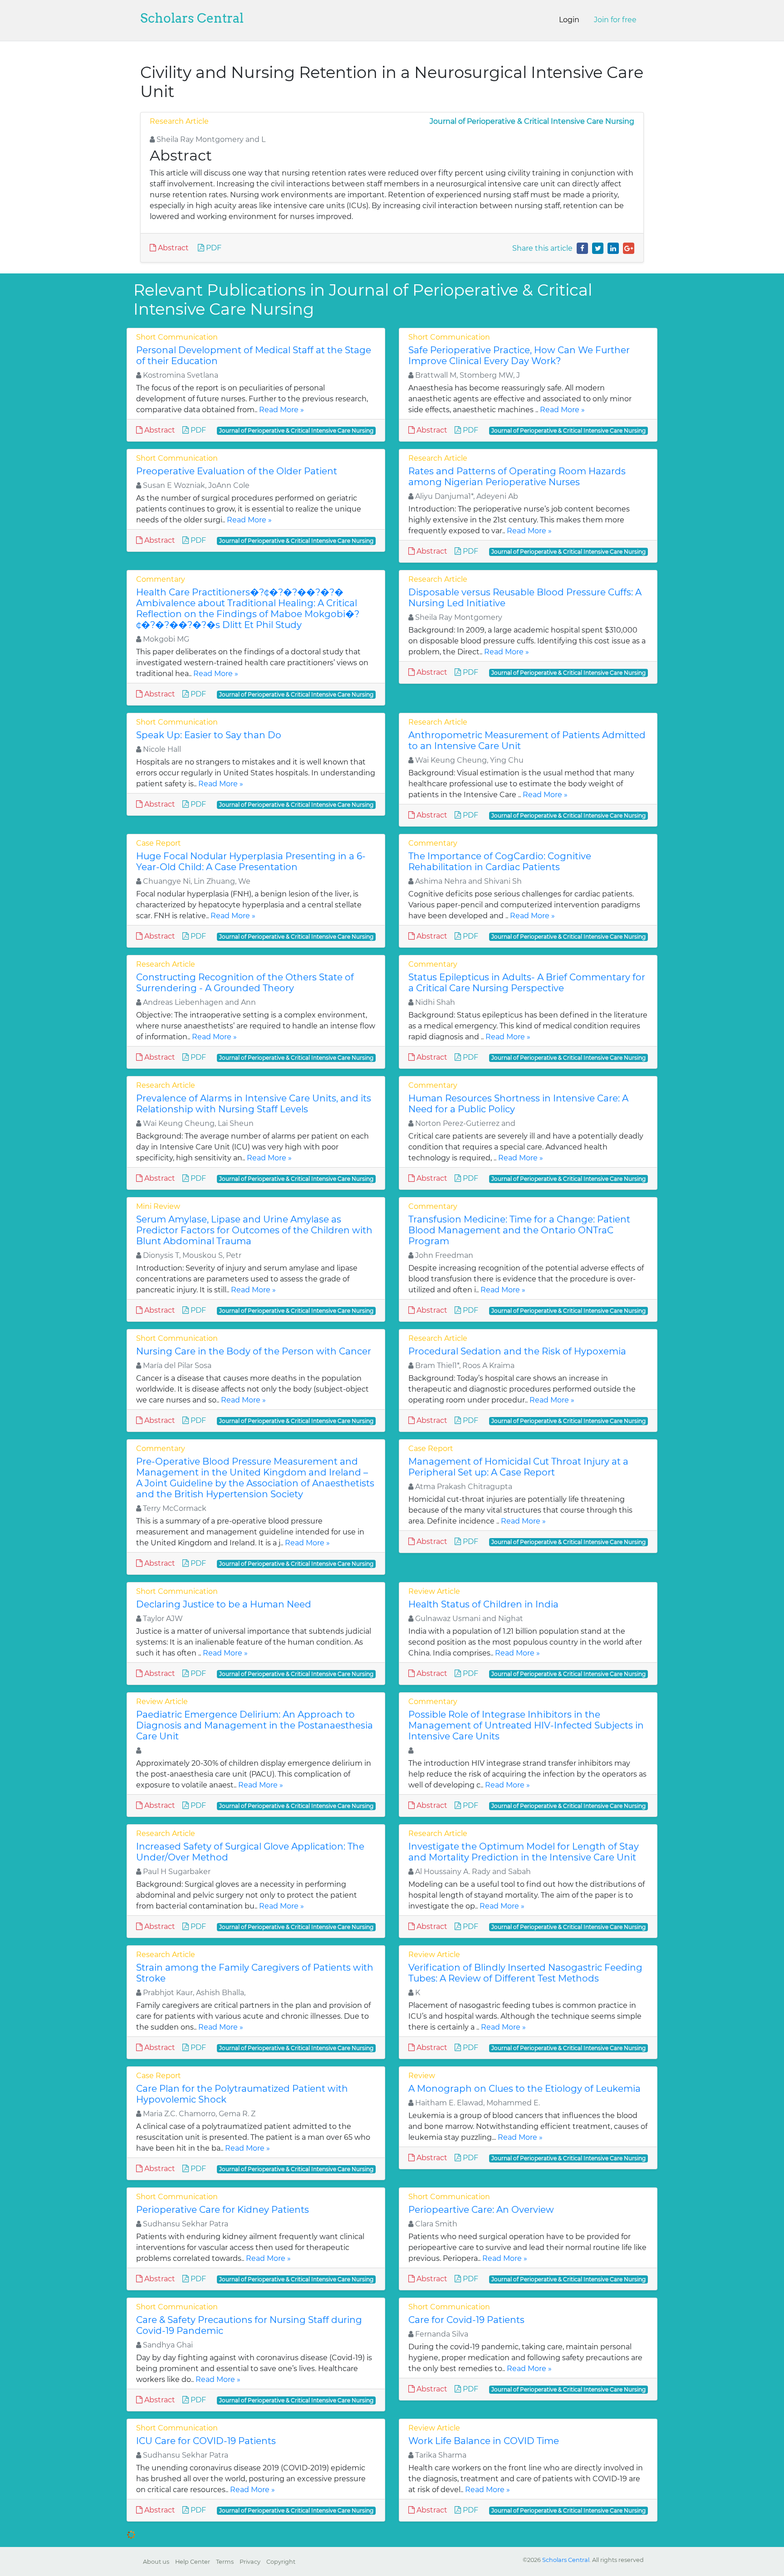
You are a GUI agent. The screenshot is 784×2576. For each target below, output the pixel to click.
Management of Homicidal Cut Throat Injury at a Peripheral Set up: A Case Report (518, 1467)
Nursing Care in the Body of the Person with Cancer (254, 1351)
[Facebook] (582, 248)
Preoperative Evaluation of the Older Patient (237, 471)
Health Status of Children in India (483, 1604)
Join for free (615, 20)
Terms (225, 2562)
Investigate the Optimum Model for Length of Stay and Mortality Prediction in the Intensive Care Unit (524, 1852)
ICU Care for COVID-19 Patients (206, 2441)
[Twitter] (598, 248)
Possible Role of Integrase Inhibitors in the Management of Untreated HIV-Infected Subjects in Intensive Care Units (526, 1725)
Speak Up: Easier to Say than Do (209, 735)
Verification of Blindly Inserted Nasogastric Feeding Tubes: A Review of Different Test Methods (525, 1973)
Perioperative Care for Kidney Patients (223, 2210)
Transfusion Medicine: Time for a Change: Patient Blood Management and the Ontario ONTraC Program (519, 1230)
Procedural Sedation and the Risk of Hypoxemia (517, 1351)
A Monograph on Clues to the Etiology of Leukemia (524, 2089)
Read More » (282, 410)
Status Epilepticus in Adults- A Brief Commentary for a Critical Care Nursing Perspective (527, 983)
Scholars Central (192, 18)
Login (569, 20)
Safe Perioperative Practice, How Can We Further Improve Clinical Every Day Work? (519, 355)
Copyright (281, 2562)
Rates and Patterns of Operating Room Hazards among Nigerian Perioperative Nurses (517, 477)
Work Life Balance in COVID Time (484, 2441)
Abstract (172, 248)
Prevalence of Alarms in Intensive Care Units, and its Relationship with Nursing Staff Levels (254, 1104)
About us (156, 2562)
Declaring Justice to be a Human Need (224, 1604)
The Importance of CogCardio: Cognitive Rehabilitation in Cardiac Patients (500, 862)
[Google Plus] (629, 248)
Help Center (193, 2562)
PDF (213, 248)
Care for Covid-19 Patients (466, 2320)
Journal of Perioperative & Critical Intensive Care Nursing (532, 121)
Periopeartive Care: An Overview (481, 2210)
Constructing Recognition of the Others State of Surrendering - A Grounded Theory (245, 983)
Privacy (250, 2562)
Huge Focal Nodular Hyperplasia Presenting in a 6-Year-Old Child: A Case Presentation (251, 862)
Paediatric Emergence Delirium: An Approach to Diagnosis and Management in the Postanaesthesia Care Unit (255, 1725)
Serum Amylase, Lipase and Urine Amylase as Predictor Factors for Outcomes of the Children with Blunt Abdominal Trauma (254, 1230)
